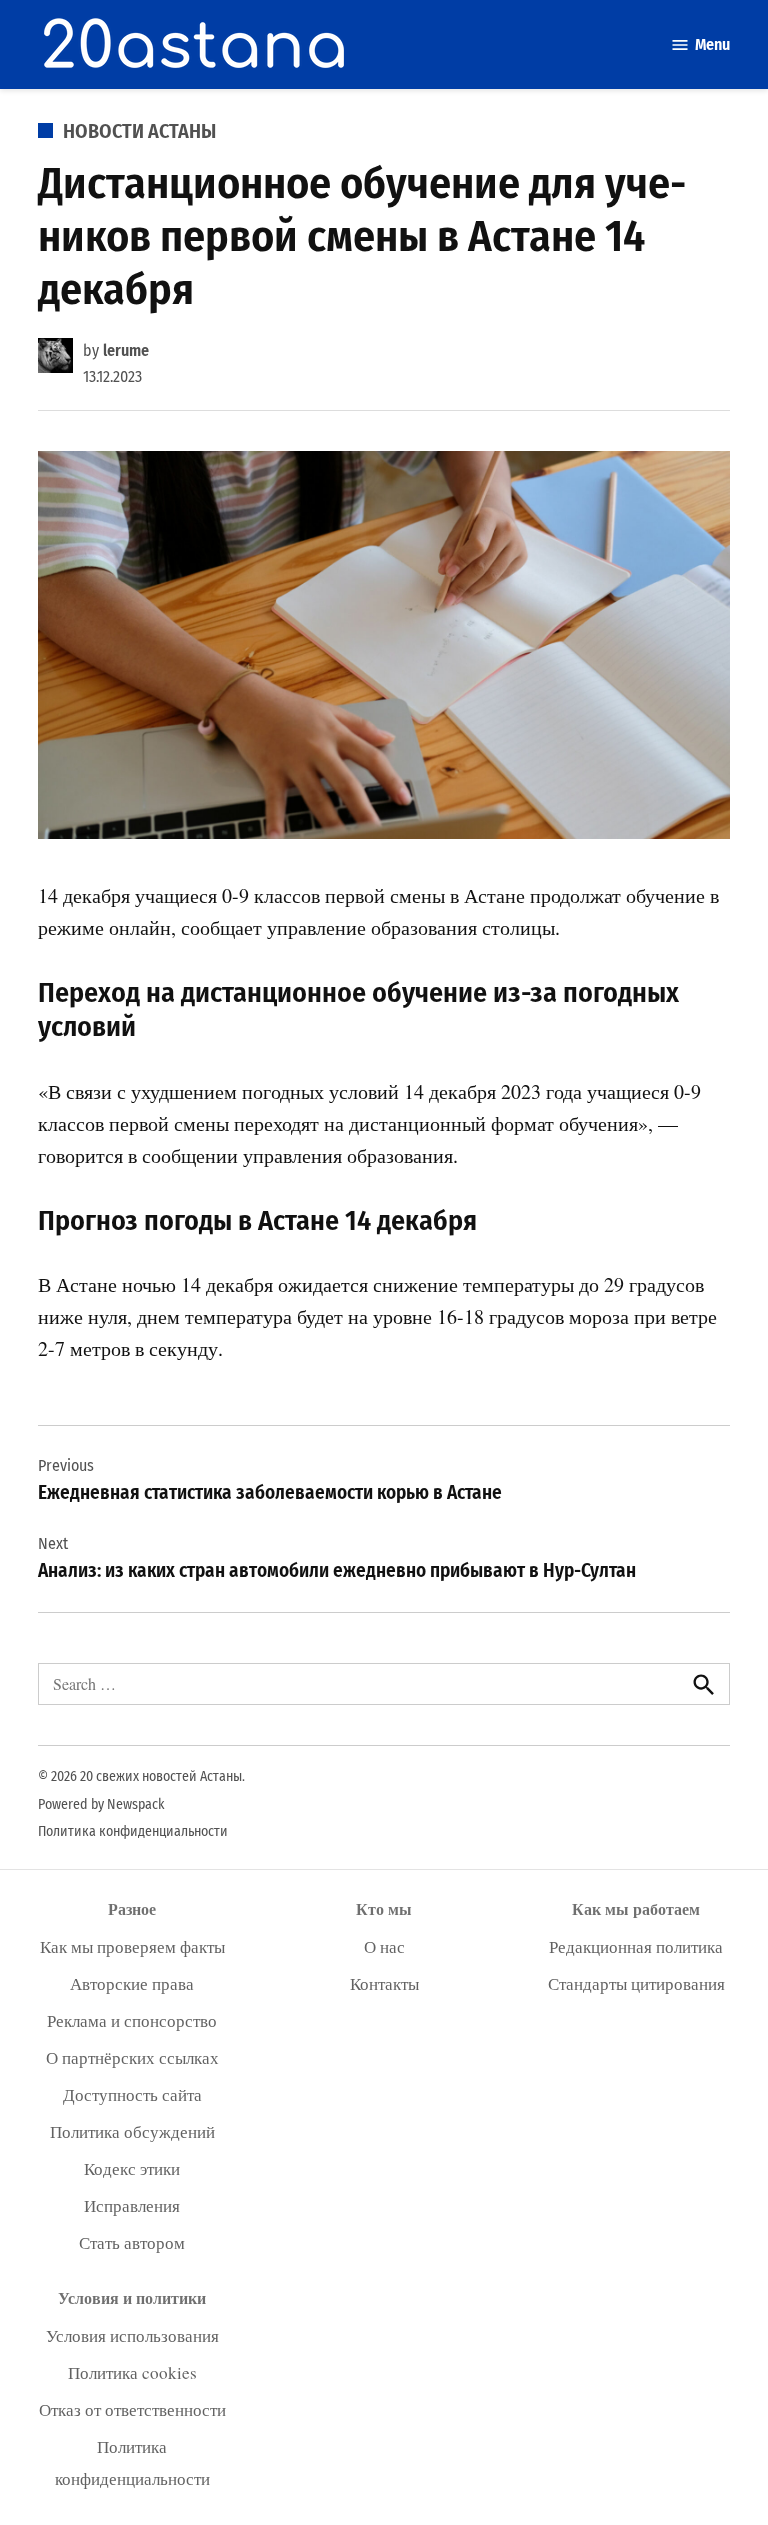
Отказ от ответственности (132, 2409)
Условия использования (132, 2335)
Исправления (132, 2205)
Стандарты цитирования (636, 1983)
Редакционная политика (636, 1946)
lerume (126, 350)
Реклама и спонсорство (132, 2020)
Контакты (384, 1983)
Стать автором (132, 2242)
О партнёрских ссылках (132, 2057)
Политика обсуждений (132, 2131)
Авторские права (132, 1983)
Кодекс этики (132, 2168)
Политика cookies (132, 2372)
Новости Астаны (139, 131)
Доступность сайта (132, 2094)
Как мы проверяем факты (132, 1946)
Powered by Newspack (101, 1804)
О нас (384, 1946)
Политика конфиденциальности (133, 1831)
